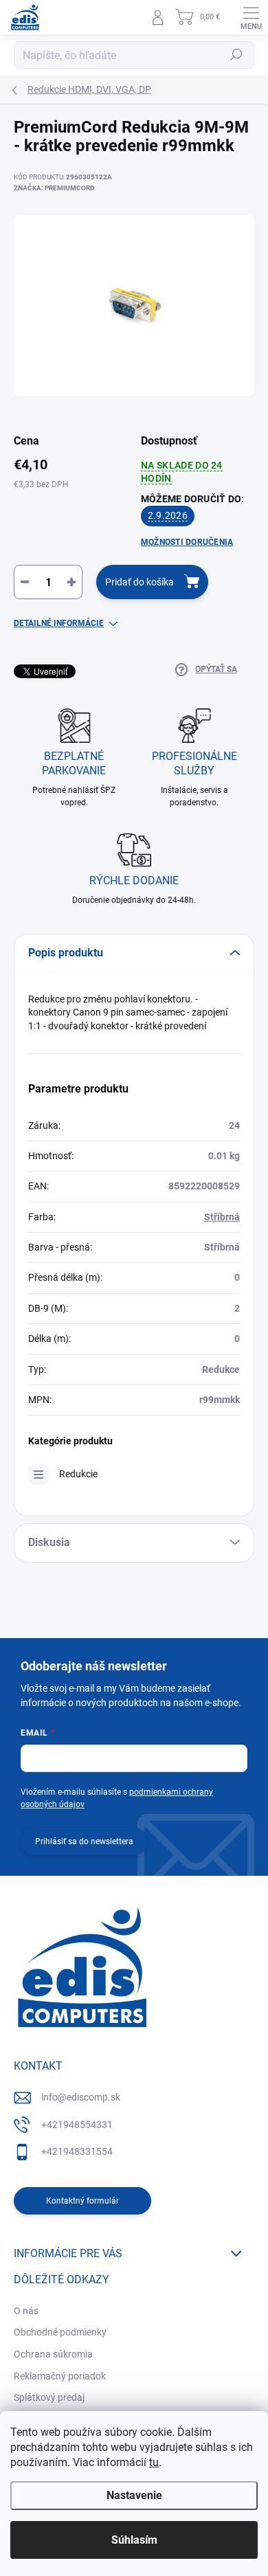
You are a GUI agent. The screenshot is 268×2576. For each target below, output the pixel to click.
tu (154, 2462)
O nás (26, 2311)
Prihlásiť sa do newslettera (84, 1841)
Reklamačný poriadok (60, 2376)
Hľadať (236, 55)
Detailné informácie (59, 623)
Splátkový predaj (49, 2397)
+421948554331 (77, 2125)
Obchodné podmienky (60, 2332)
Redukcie (78, 1474)
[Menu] (251, 17)
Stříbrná (222, 1217)
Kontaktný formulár (82, 2201)
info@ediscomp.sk (81, 2097)
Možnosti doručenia (187, 542)
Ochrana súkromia (53, 2354)
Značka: (54, 188)
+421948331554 (77, 2151)
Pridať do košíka (139, 582)
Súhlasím (134, 2540)
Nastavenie (134, 2495)
